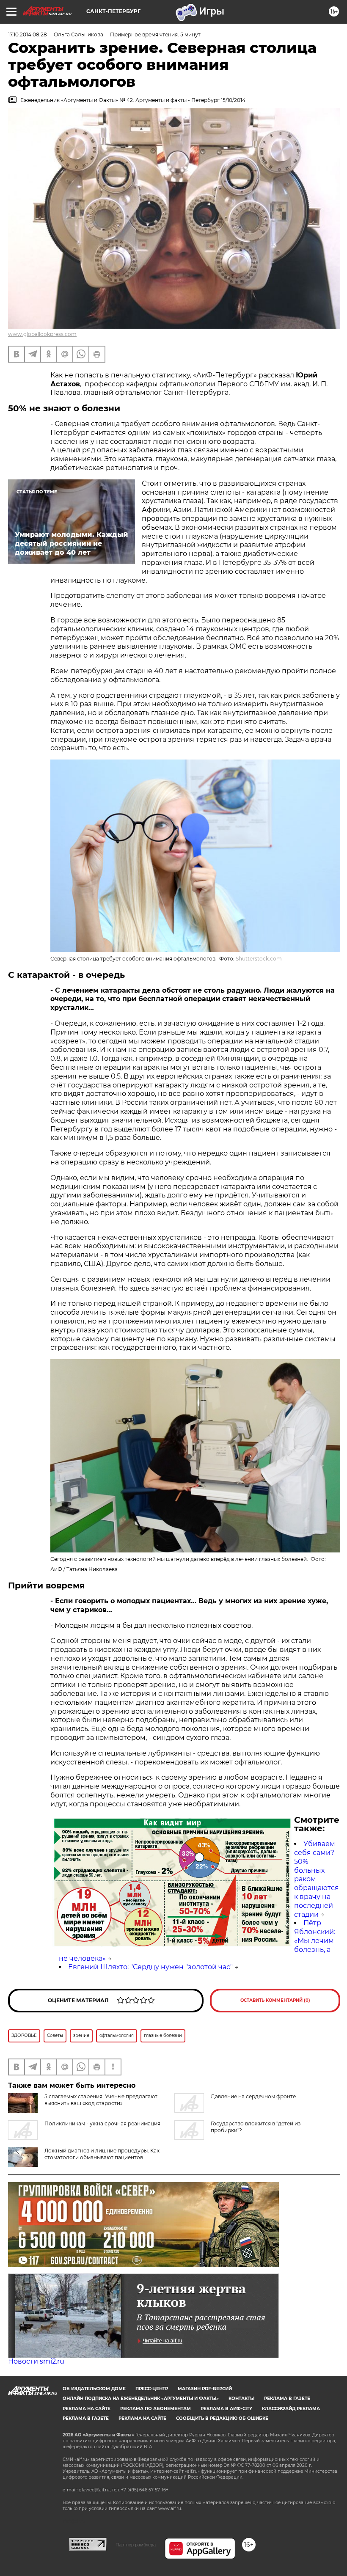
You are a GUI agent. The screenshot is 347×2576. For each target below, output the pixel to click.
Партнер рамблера (136, 2545)
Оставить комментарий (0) (275, 2000)
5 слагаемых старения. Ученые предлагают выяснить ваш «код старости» (101, 2100)
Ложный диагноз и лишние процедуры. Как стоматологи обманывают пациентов (102, 2154)
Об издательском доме (94, 2389)
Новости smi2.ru (36, 2361)
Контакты (241, 2398)
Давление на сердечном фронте (253, 2096)
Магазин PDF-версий (205, 2389)
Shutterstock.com (259, 959)
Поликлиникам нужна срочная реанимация (102, 2123)
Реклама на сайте (87, 2409)
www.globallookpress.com (42, 334)
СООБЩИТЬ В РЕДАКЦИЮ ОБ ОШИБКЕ (222, 2418)
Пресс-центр (152, 2389)
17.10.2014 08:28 (28, 34)
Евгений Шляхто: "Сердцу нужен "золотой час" (150, 1967)
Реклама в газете (287, 2398)
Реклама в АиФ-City (226, 2409)
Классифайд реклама (291, 2409)
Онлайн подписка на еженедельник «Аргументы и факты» (141, 2398)
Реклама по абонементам (156, 2409)
